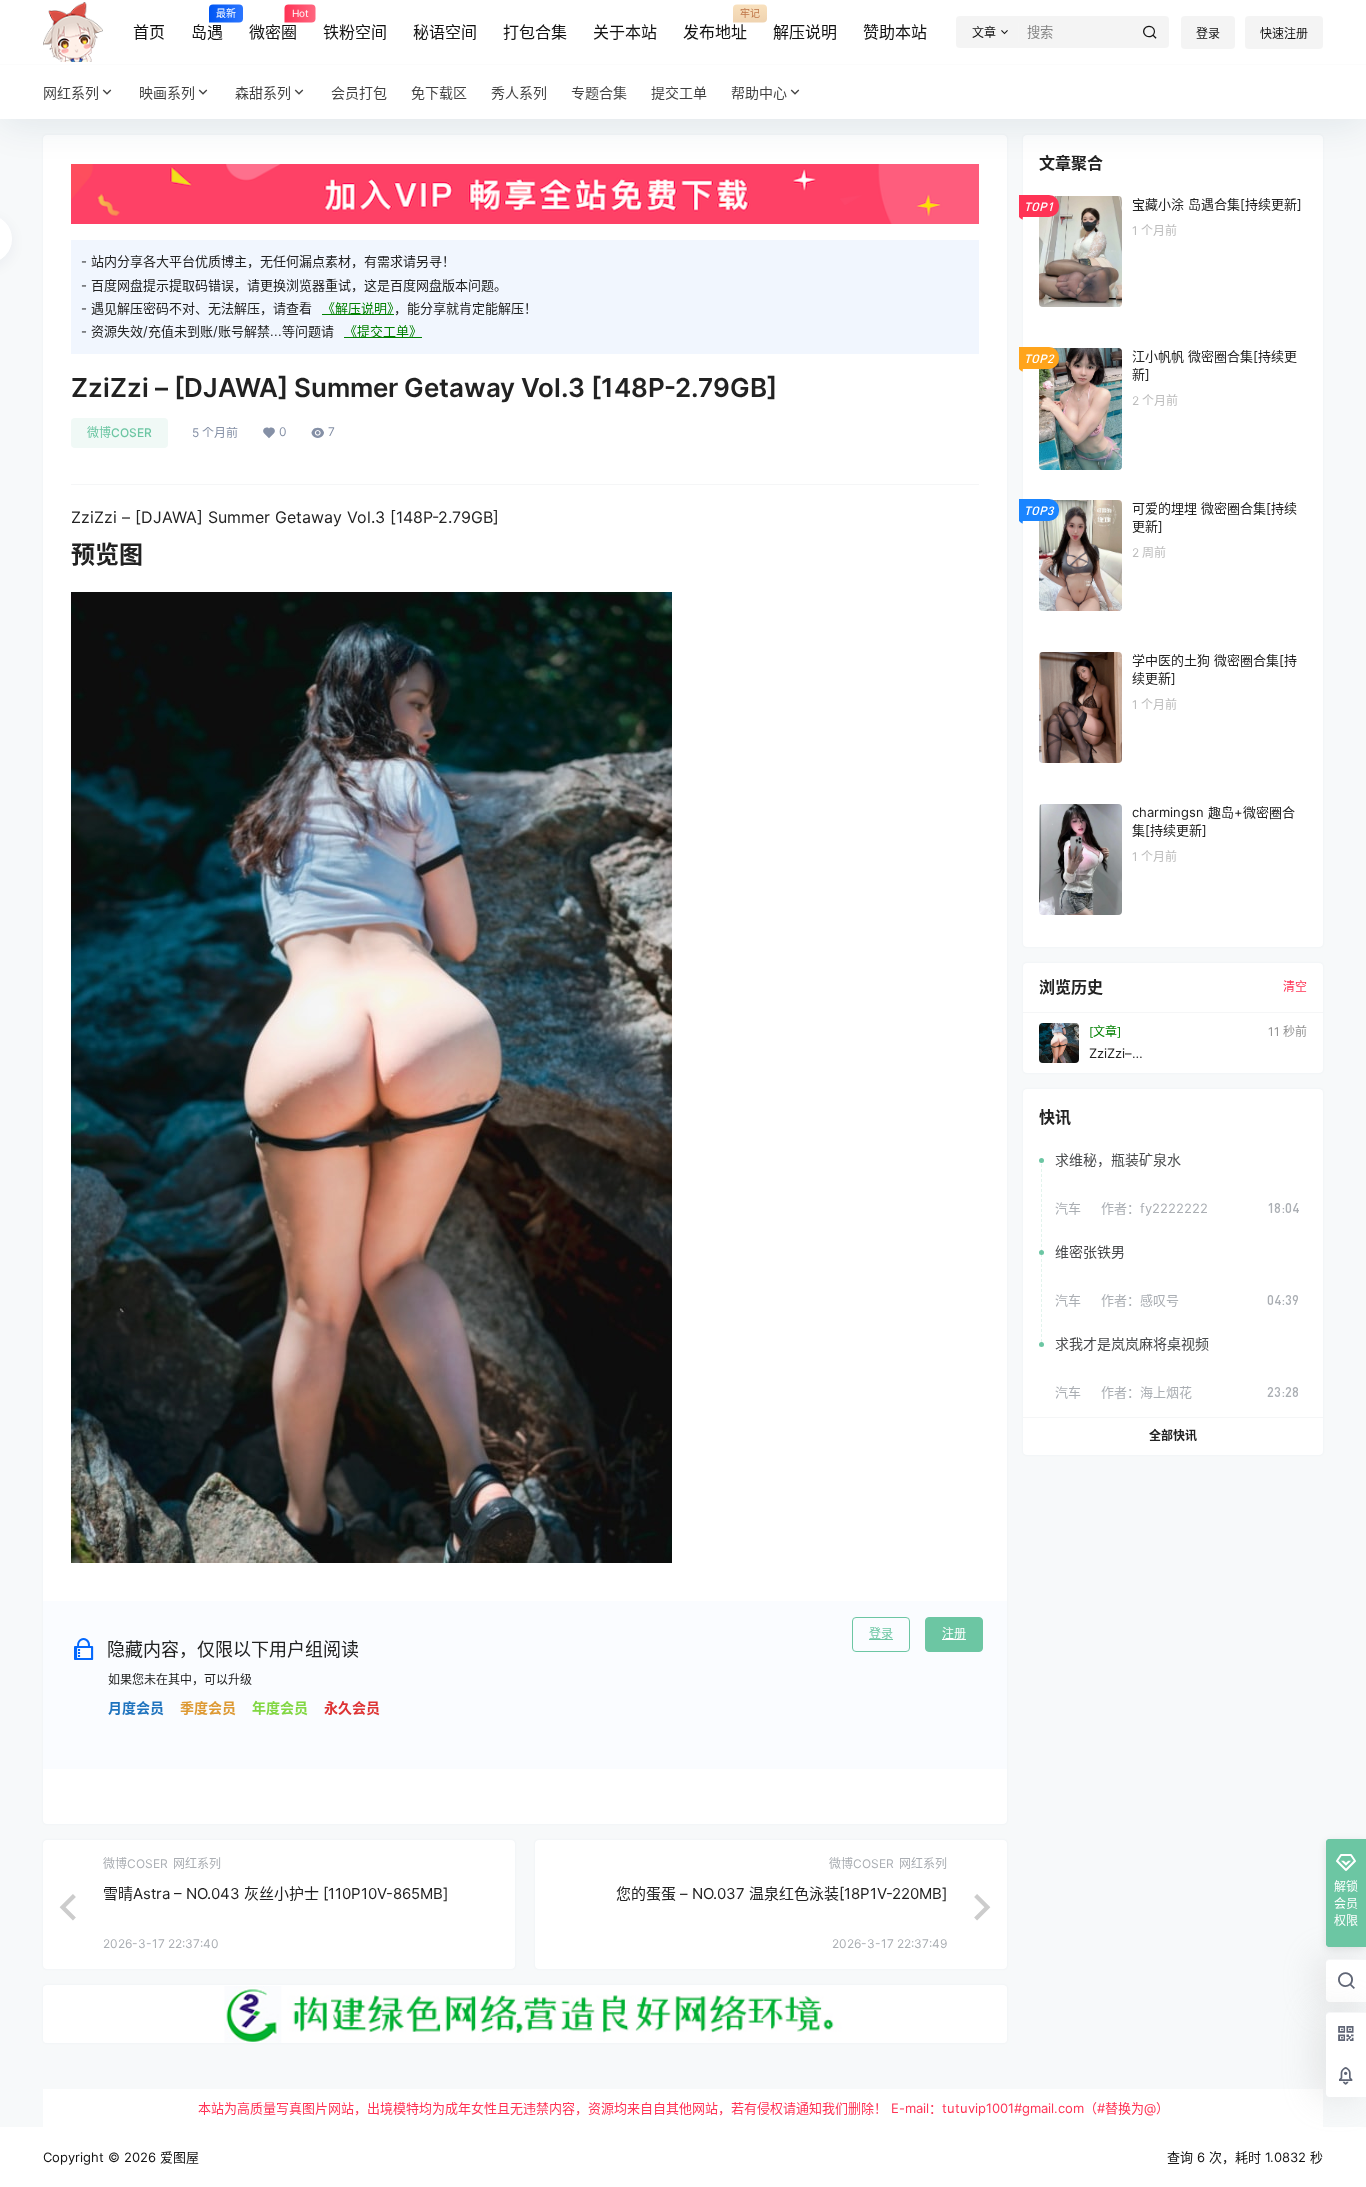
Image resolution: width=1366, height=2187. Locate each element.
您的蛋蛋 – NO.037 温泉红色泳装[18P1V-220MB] (781, 1893)
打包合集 (535, 32)
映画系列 (167, 92)
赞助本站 (895, 32)
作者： (1154, 1208)
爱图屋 (177, 2157)
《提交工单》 (383, 331)
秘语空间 (445, 32)
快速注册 (1284, 33)
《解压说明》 (358, 308)
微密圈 (273, 25)
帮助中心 (759, 92)
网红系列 (71, 92)
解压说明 (805, 32)
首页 (149, 32)
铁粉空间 (355, 32)
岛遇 (207, 25)
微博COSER (119, 432)
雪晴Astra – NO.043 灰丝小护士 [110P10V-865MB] (275, 1893)
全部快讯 (1173, 1435)
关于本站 (625, 32)
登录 (1208, 33)
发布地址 (715, 25)
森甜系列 (263, 92)
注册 (954, 1633)
